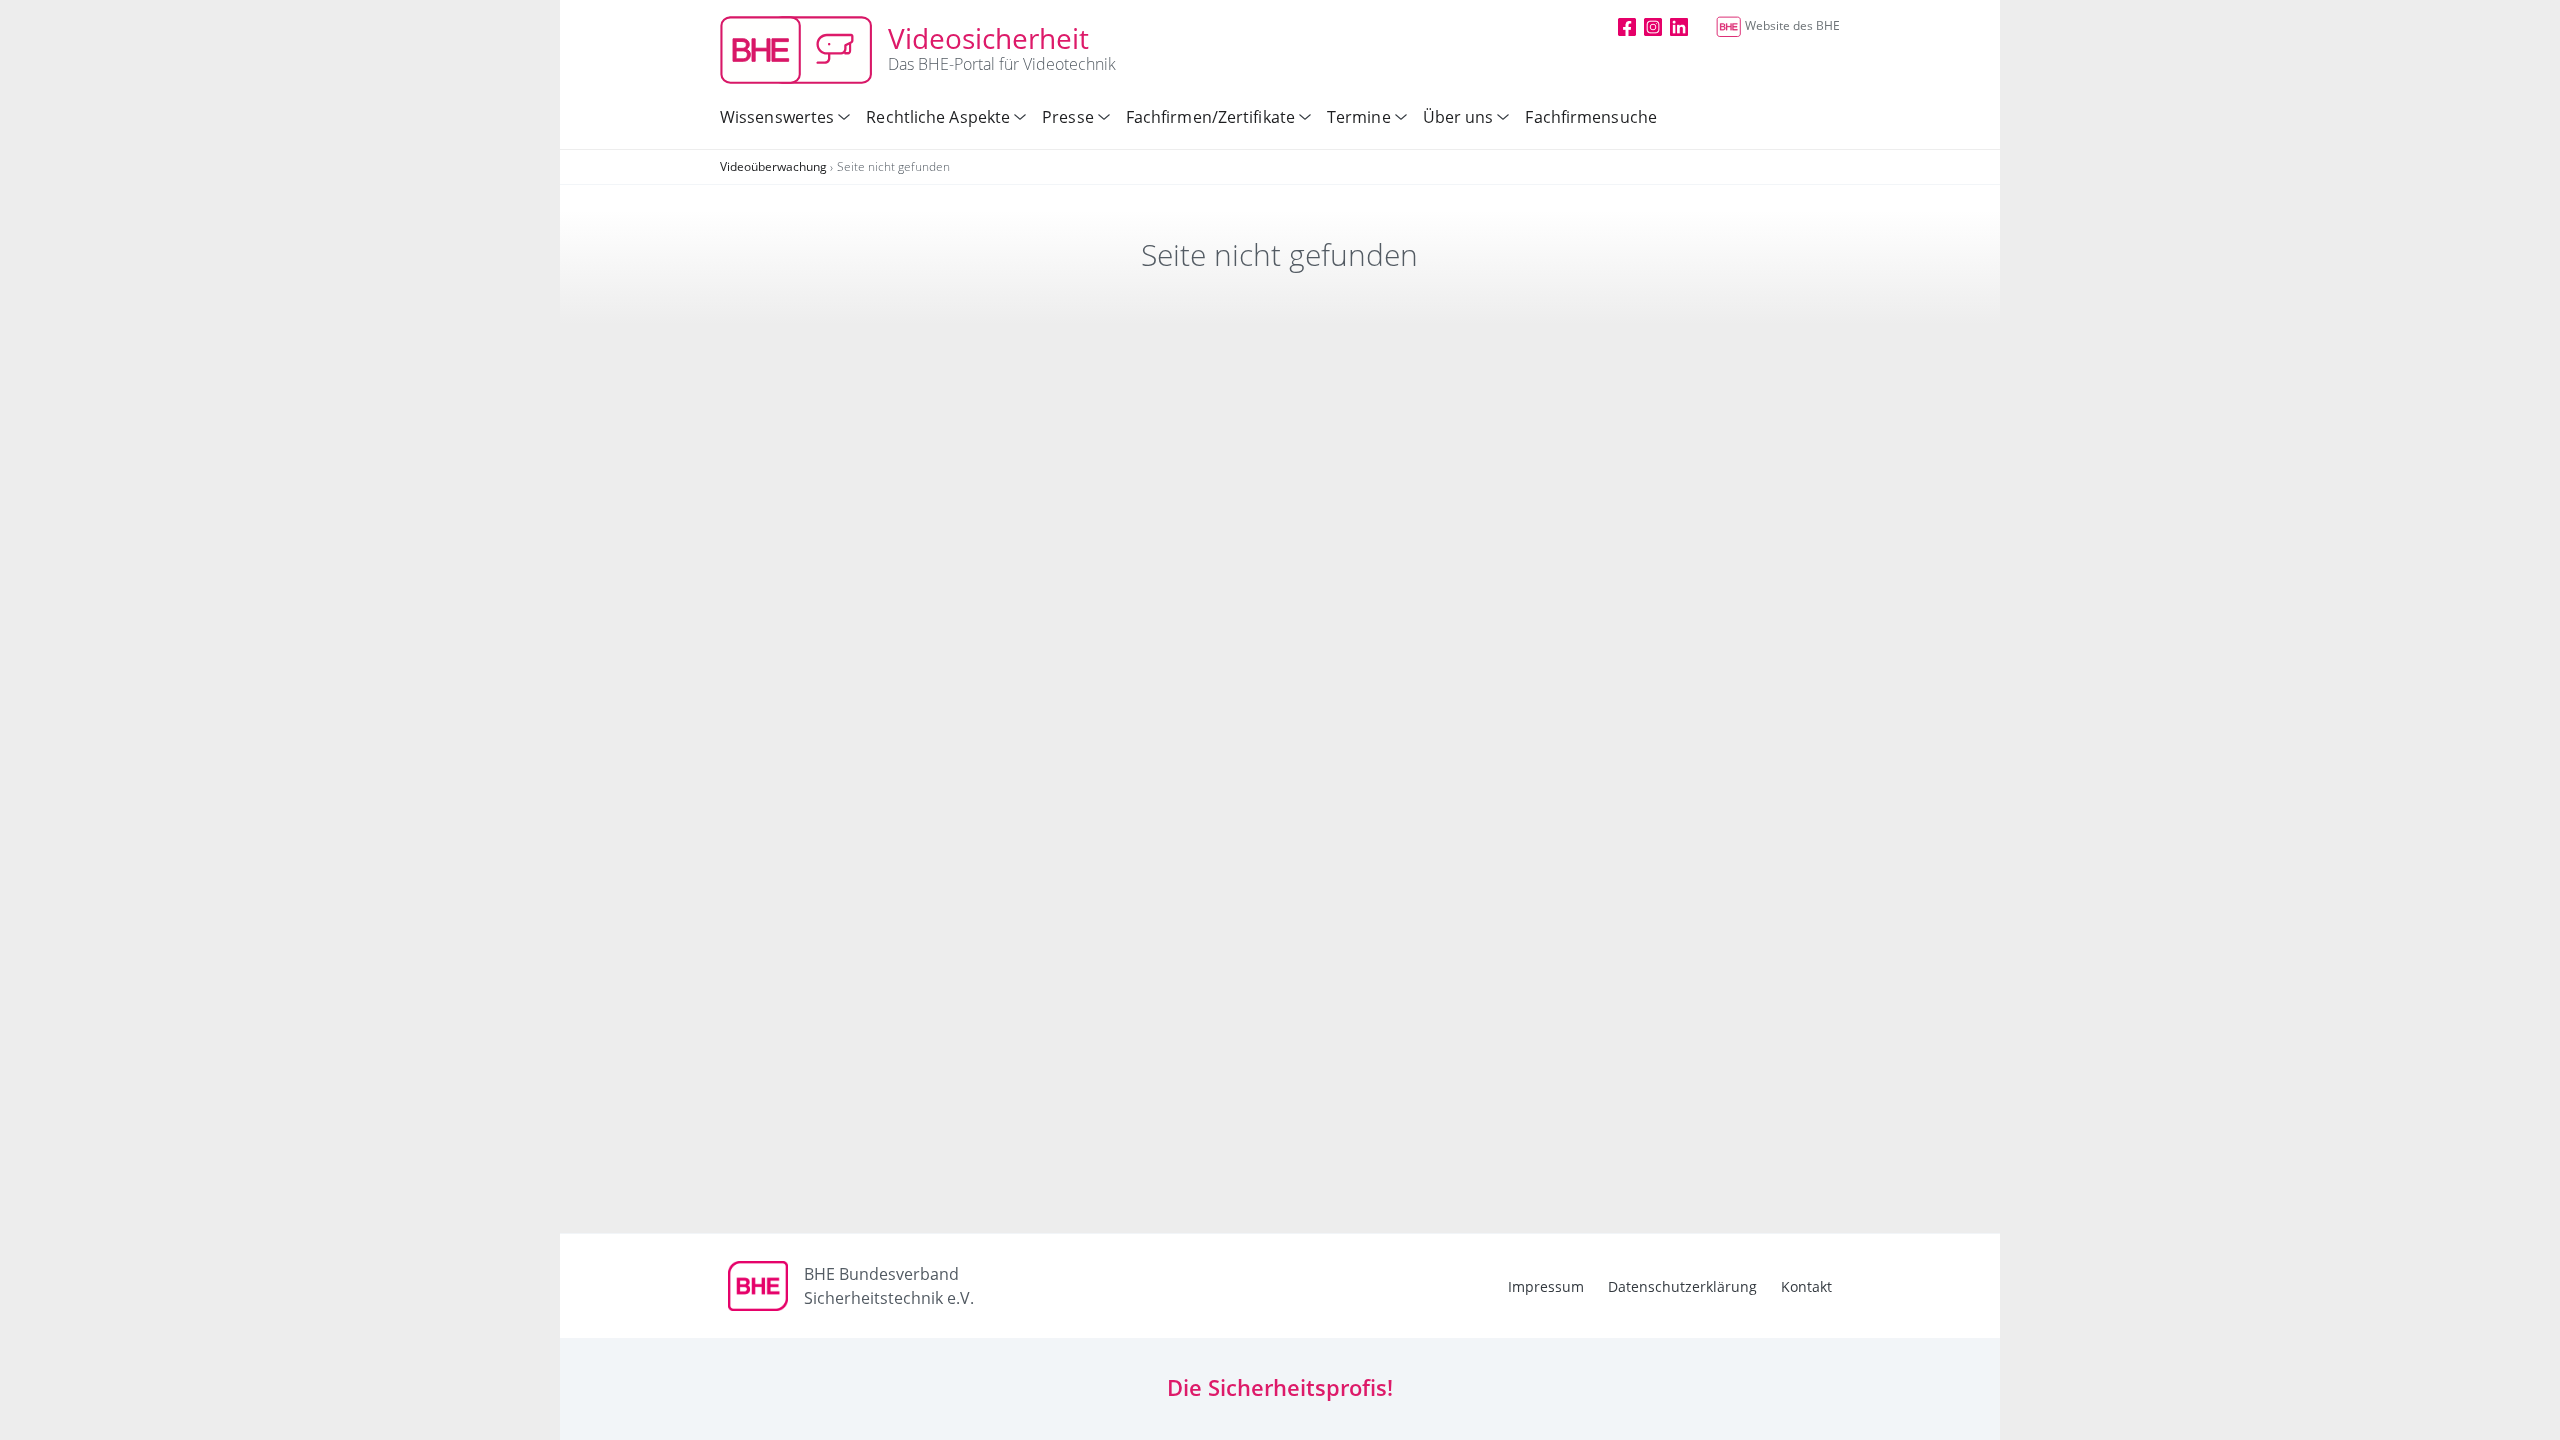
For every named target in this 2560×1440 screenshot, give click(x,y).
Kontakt (1806, 1286)
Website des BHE (1792, 25)
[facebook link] (1627, 26)
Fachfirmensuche (1591, 117)
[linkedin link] (1679, 26)
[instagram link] (1653, 26)
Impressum (1546, 1286)
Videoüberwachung (773, 166)
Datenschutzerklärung (1682, 1286)
